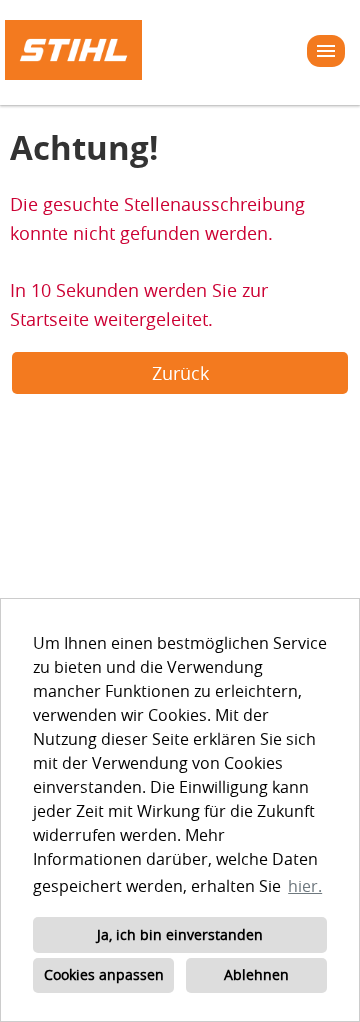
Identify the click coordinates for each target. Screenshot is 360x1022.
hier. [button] (305, 886)
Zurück (180, 373)
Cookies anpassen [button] (104, 974)
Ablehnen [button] (256, 974)
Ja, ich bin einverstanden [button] (180, 934)
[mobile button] (326, 51)
